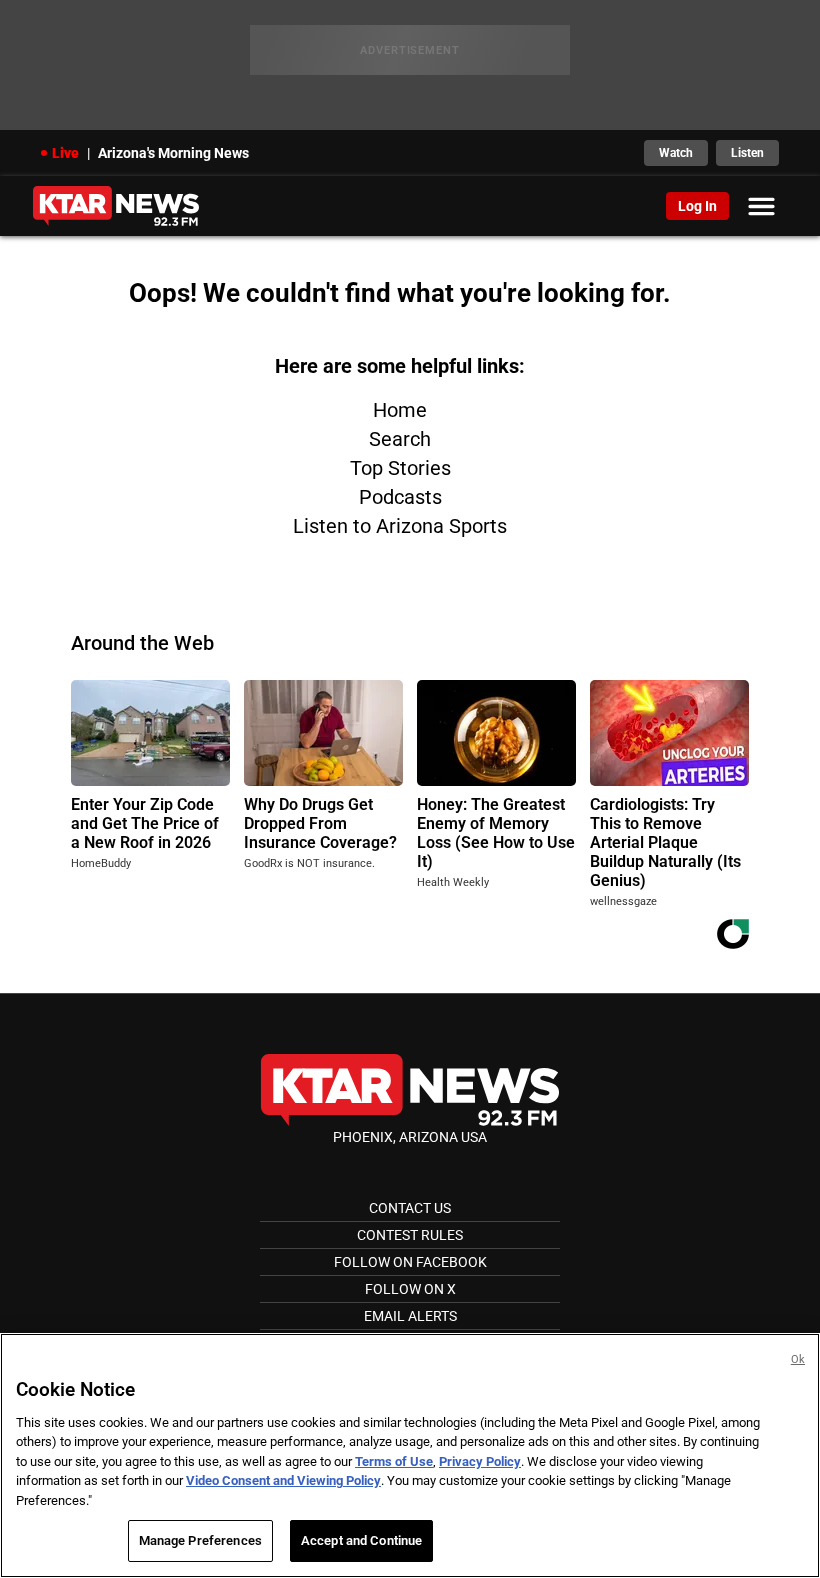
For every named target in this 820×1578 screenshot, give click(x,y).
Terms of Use (394, 1461)
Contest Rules (410, 1235)
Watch (676, 153)
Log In (697, 206)
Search (400, 439)
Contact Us (410, 1208)
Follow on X (410, 1289)
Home (400, 410)
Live (65, 153)
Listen (747, 153)
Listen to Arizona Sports (400, 526)
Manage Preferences (200, 1540)
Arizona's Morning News (173, 153)
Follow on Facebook (410, 1262)
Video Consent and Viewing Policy (283, 1480)
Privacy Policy (480, 1461)
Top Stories (400, 468)
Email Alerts (410, 1316)
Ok (798, 1359)
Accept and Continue (361, 1540)
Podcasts (400, 497)
